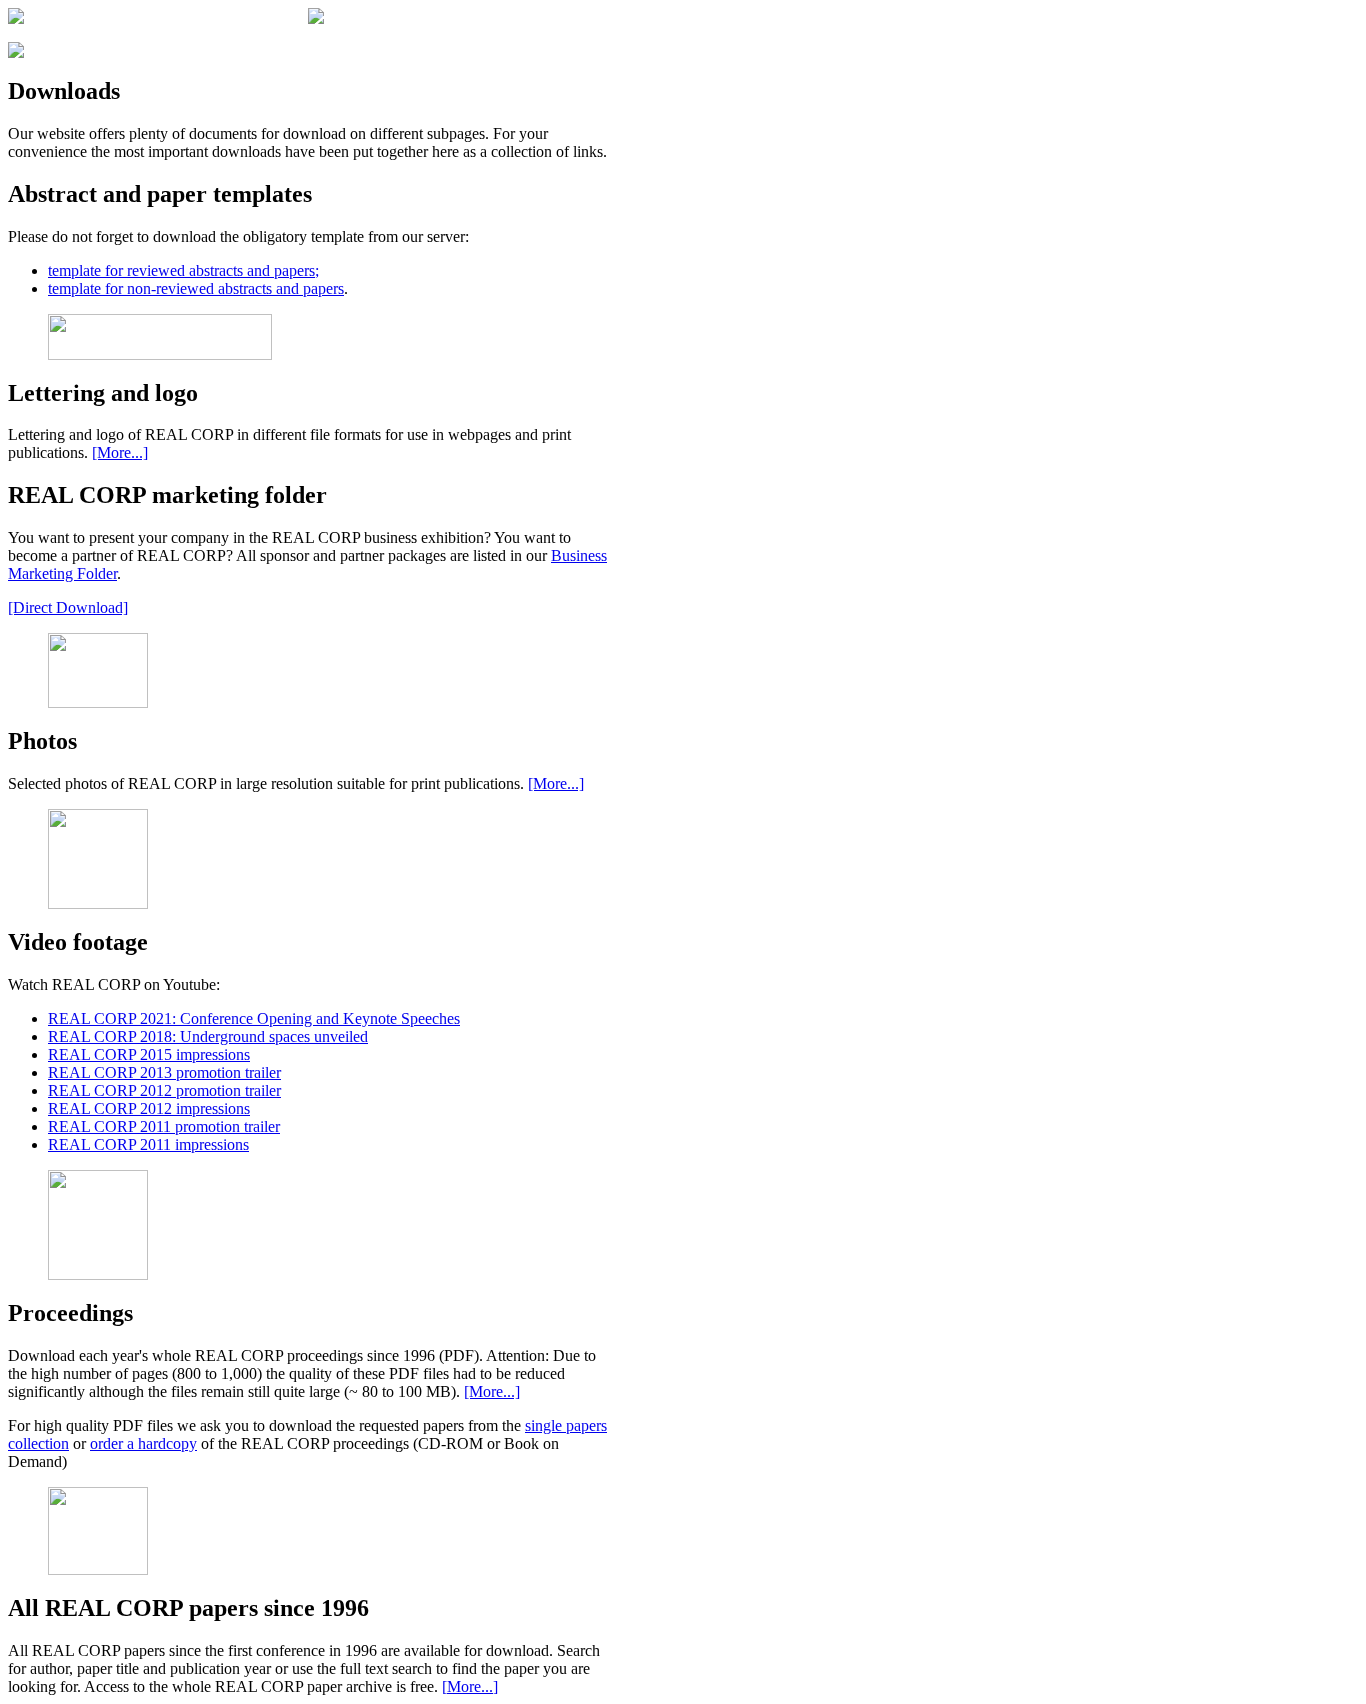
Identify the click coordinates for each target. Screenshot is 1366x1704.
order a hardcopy (143, 1443)
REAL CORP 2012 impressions (149, 1108)
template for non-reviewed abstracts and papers (196, 288)
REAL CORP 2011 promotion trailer (164, 1126)
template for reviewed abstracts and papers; (183, 270)
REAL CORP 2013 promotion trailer (164, 1072)
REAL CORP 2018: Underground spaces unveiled (208, 1036)
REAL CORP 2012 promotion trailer (164, 1090)
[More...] (120, 452)
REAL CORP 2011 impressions (148, 1144)
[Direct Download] (68, 607)
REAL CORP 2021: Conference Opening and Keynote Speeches (254, 1018)
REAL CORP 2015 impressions (149, 1054)
